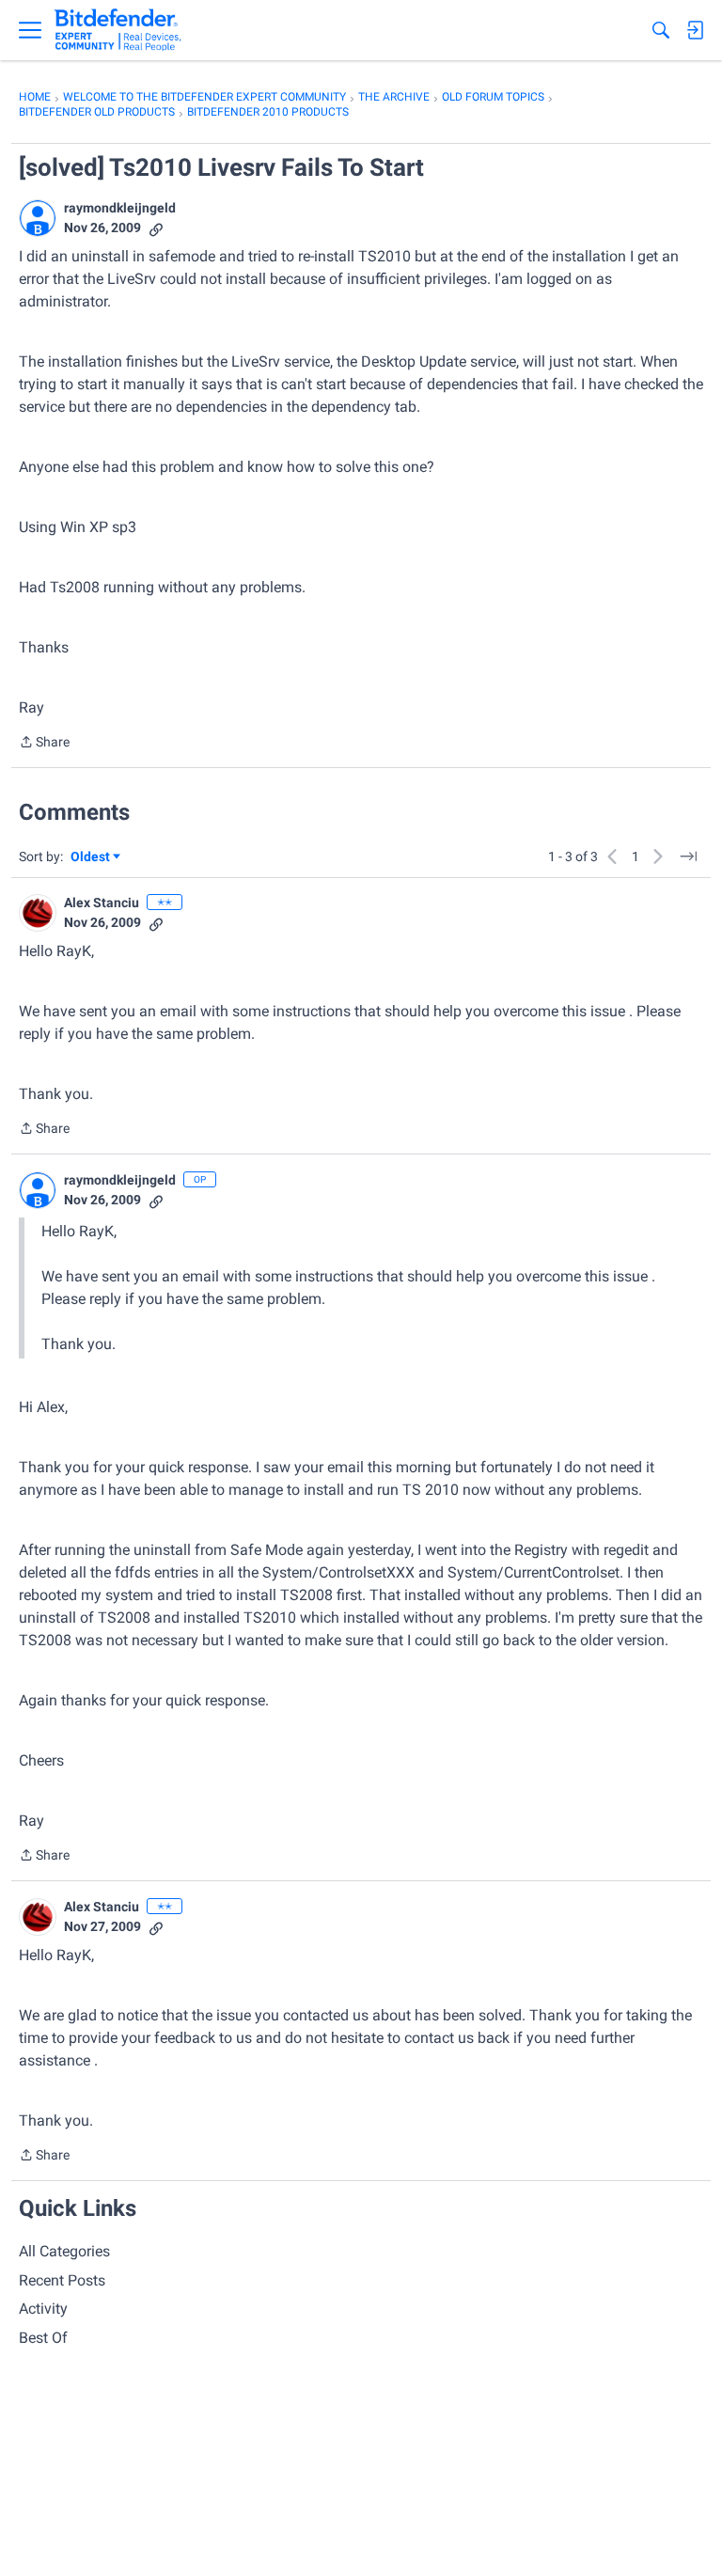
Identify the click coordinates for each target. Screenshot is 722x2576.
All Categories (64, 2251)
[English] (118, 30)
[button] (38, 218)
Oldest (91, 858)
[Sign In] (695, 30)
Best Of (43, 2338)
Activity (43, 2309)
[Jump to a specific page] (688, 856)
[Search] (661, 30)
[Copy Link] (156, 228)
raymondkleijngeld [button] (120, 208)
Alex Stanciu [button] (102, 903)
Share (44, 744)
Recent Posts (62, 2280)
